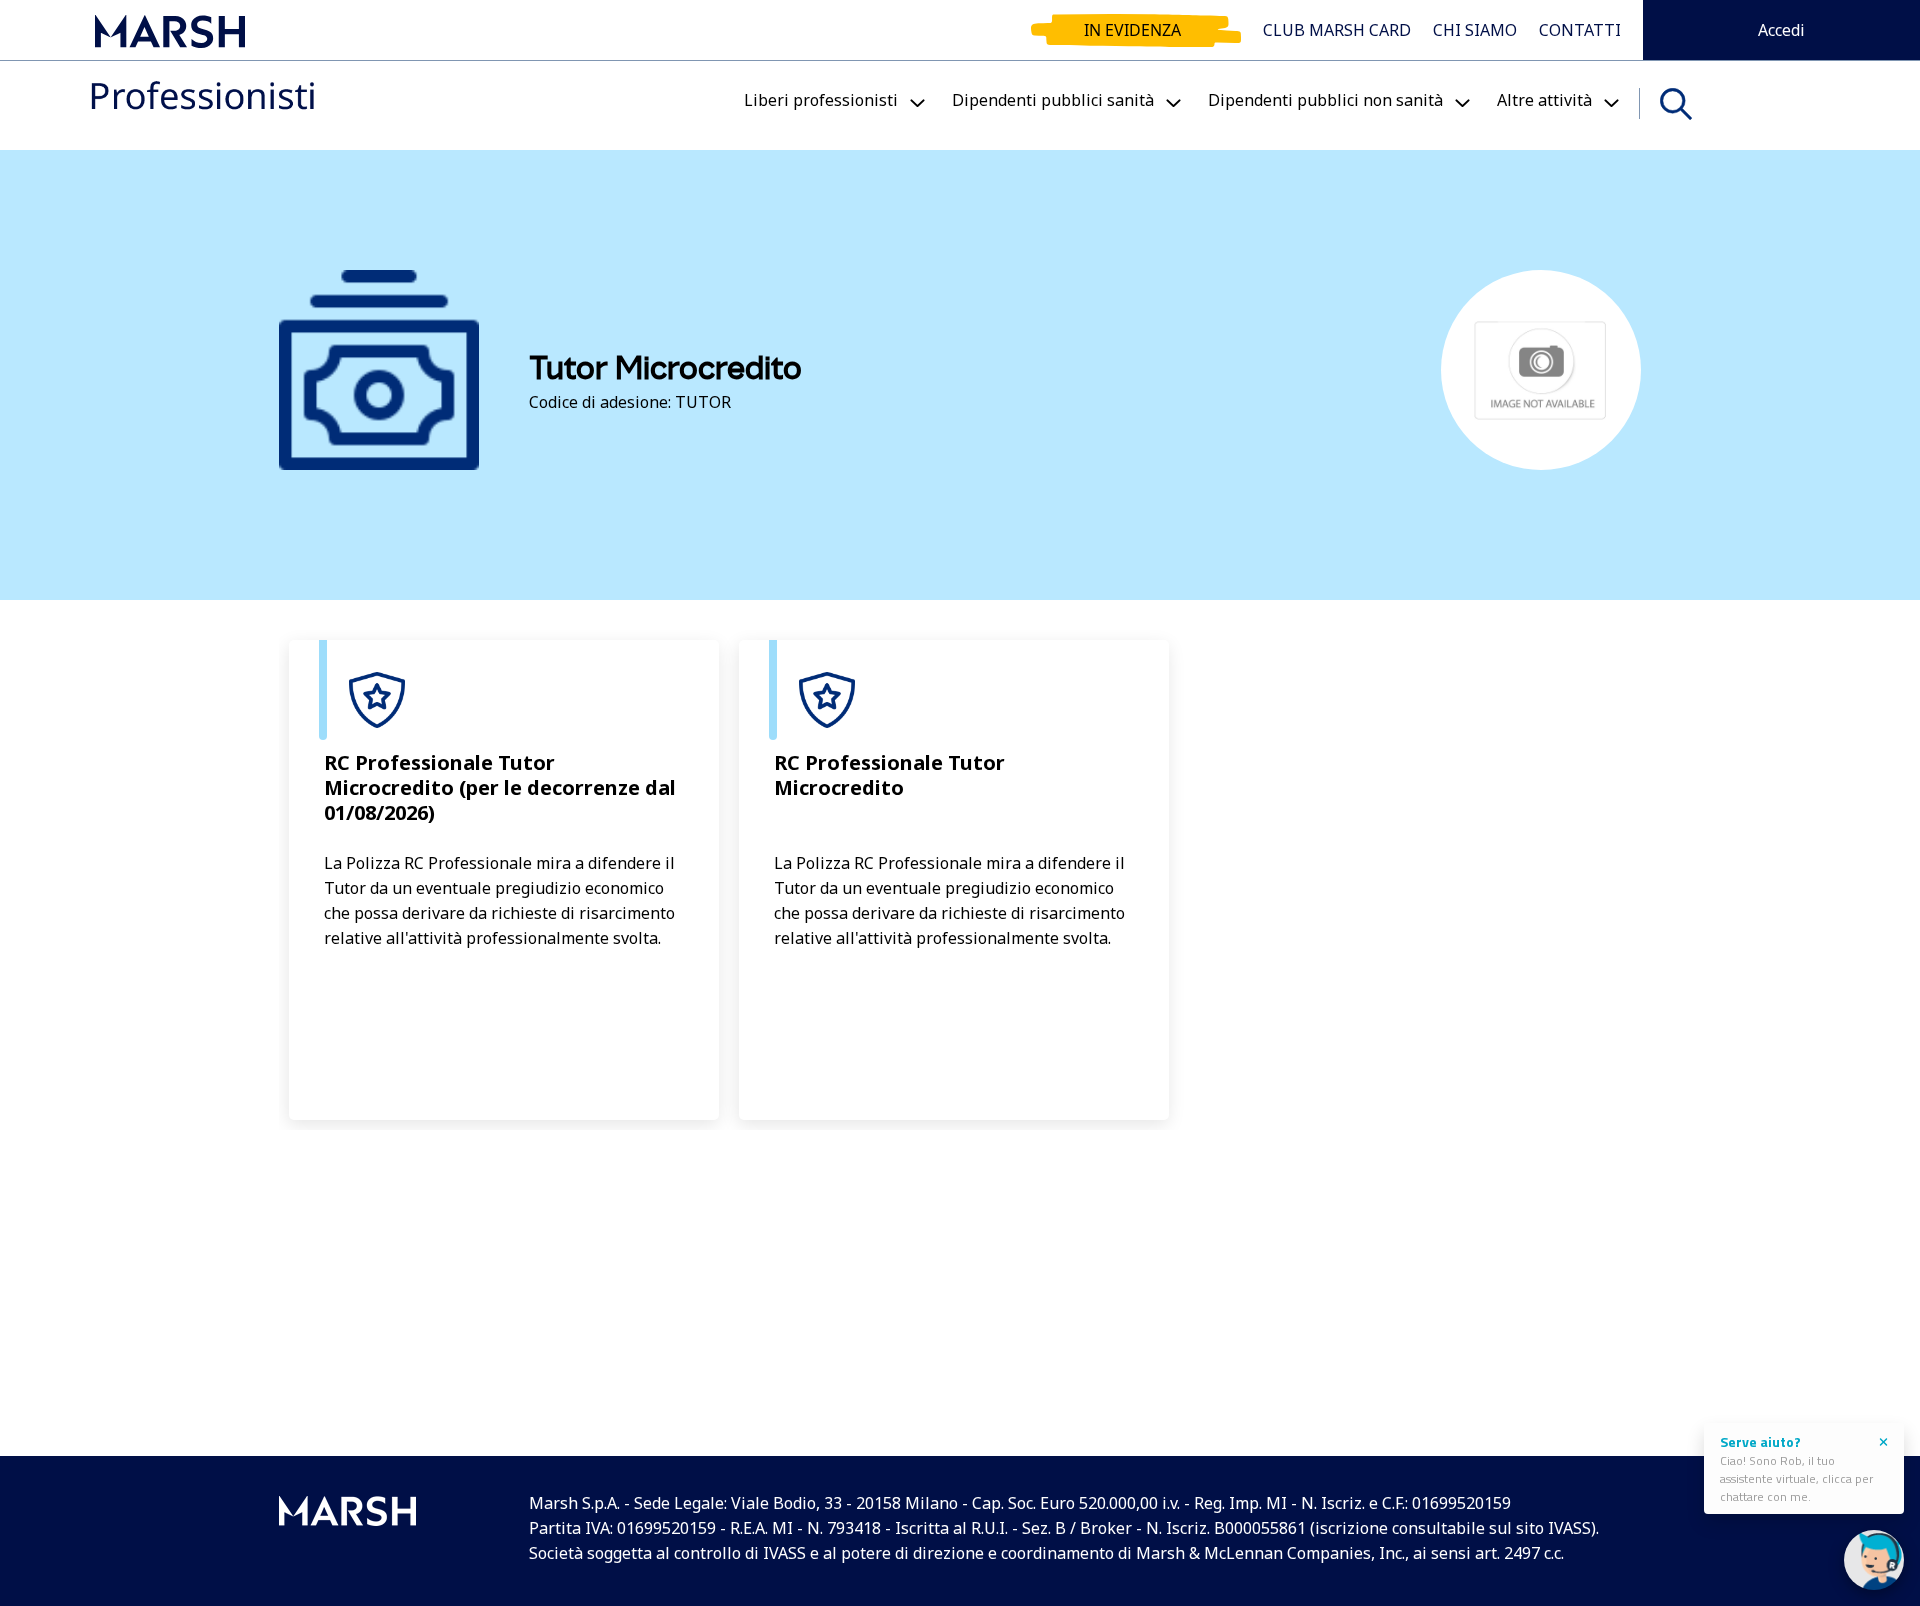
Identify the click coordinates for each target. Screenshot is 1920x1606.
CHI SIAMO (1475, 30)
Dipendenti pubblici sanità (1053, 100)
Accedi (1781, 30)
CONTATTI (1580, 30)
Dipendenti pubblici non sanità (1325, 100)
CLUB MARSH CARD (1337, 30)
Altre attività (1544, 100)
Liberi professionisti (821, 100)
